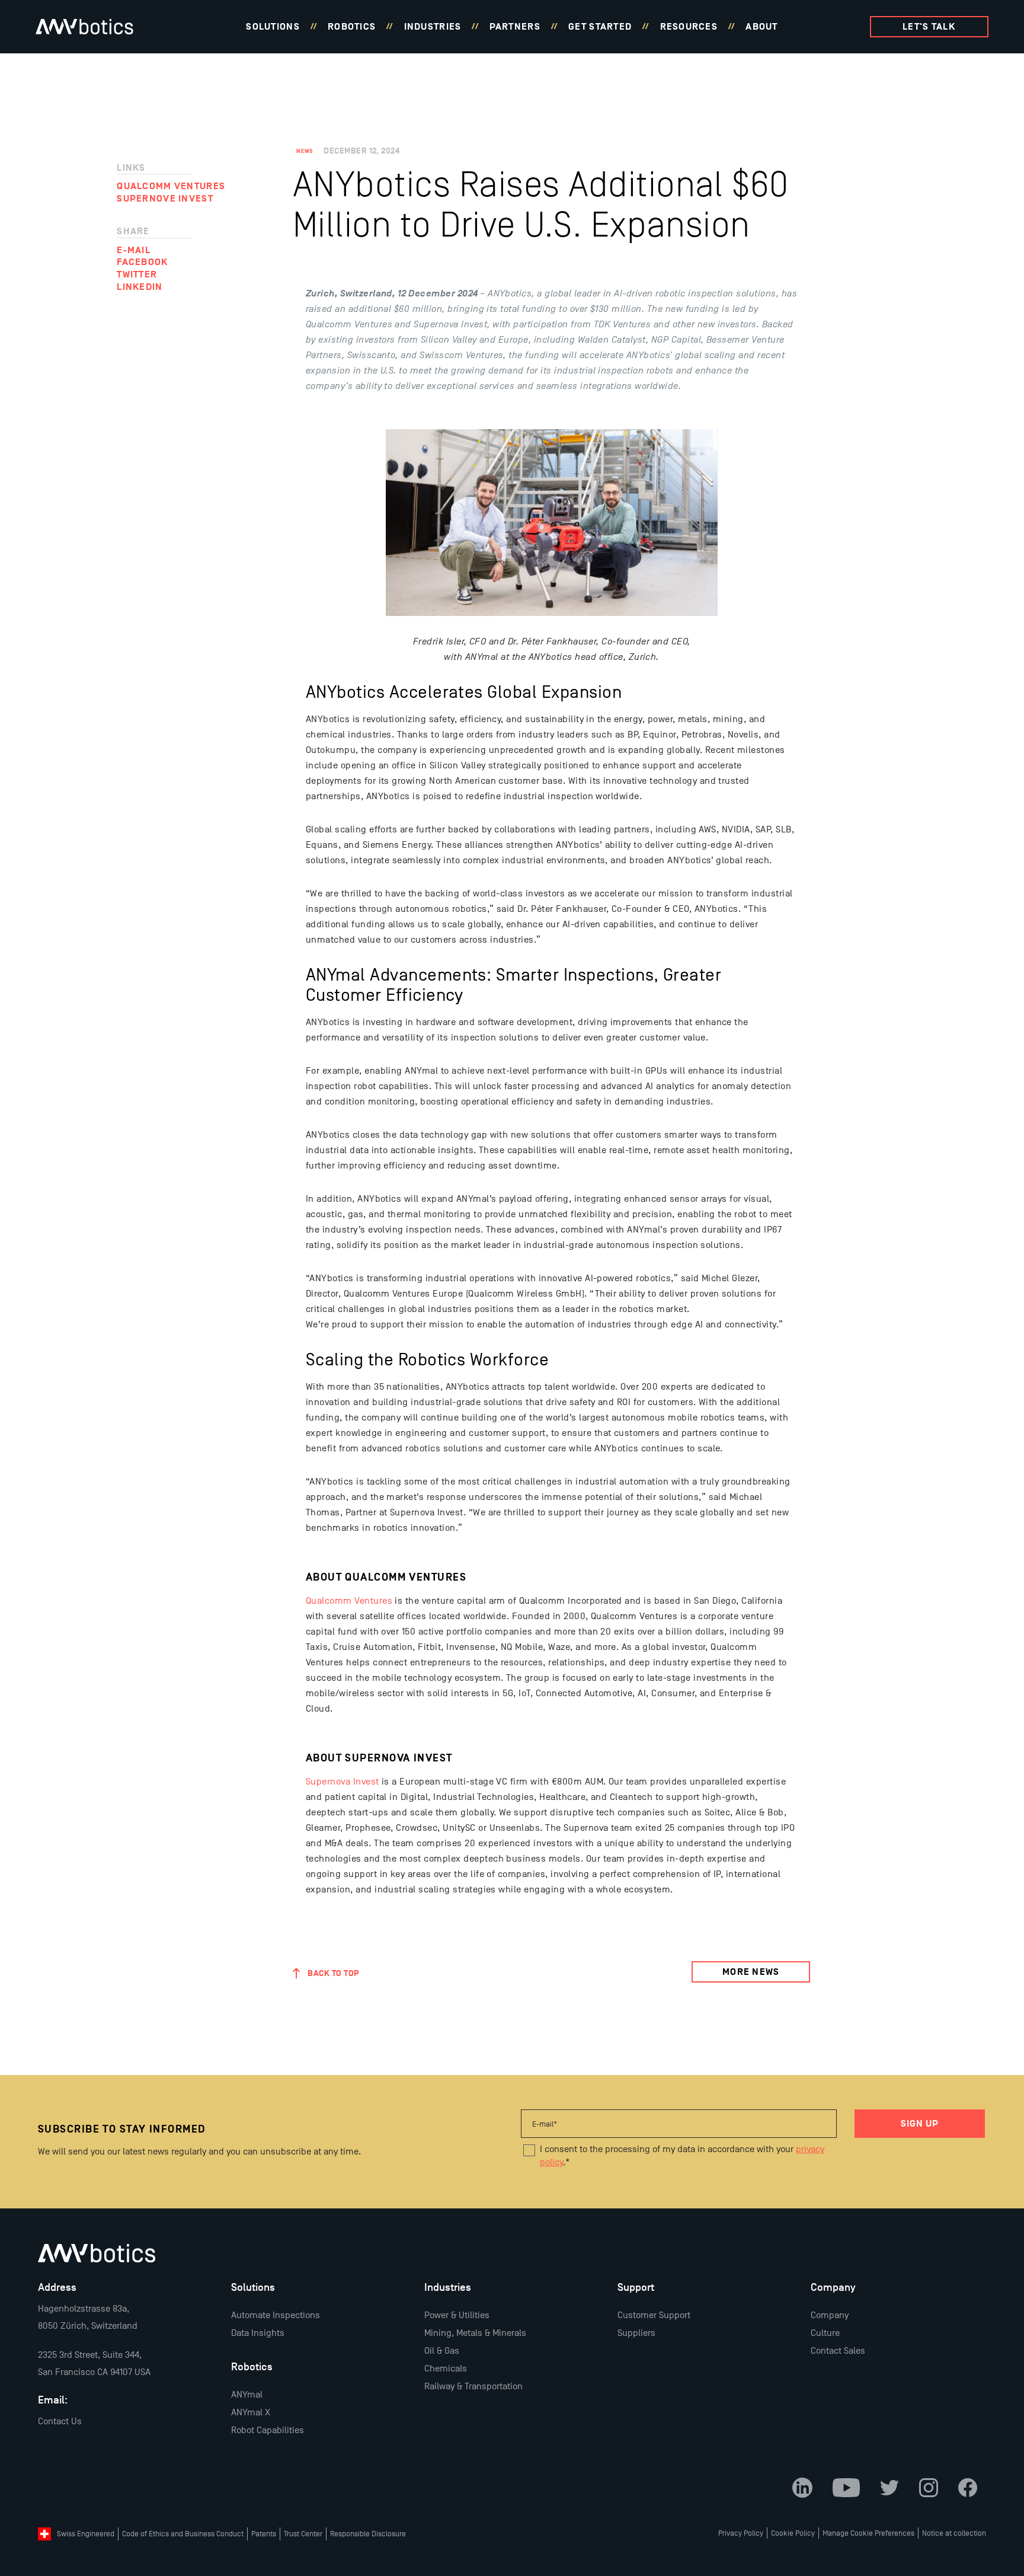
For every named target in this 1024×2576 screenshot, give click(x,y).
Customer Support (654, 2315)
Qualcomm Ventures (349, 1601)
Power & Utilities (457, 2315)
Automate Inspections (276, 2315)
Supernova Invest (343, 1782)
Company (830, 2315)
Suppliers (636, 2333)
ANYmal (247, 2395)
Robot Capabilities (268, 2430)
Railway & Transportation (473, 2386)
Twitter (137, 274)
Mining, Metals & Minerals (475, 2333)
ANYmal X (251, 2412)
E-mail (134, 250)
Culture (825, 2333)
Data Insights (258, 2333)
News (305, 151)
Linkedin (140, 287)
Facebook (142, 262)
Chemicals (446, 2368)
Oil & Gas (442, 2351)
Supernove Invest (165, 199)
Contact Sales (838, 2351)
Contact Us (60, 2421)
